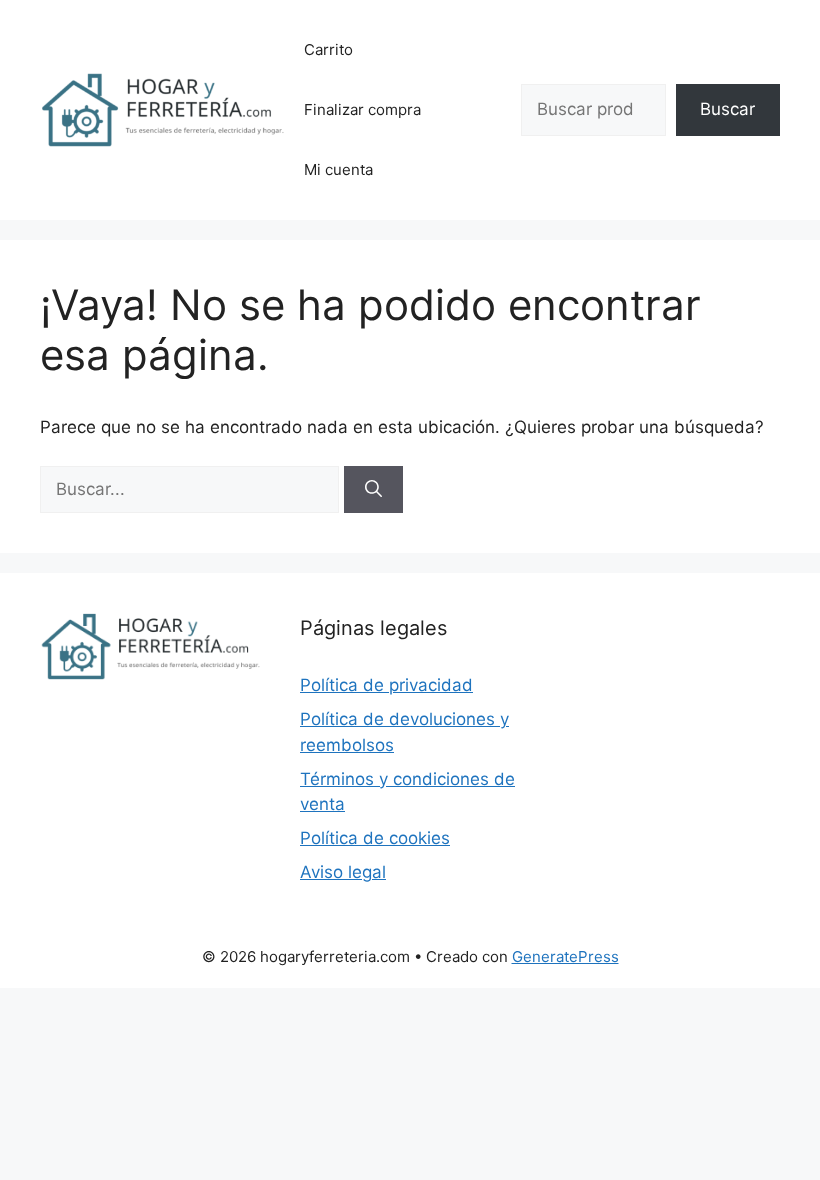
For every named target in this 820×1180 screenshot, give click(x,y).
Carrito (328, 49)
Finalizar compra (362, 109)
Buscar (727, 109)
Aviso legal (343, 872)
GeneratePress (565, 956)
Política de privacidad (386, 685)
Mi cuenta (338, 169)
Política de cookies (375, 838)
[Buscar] (373, 490)
